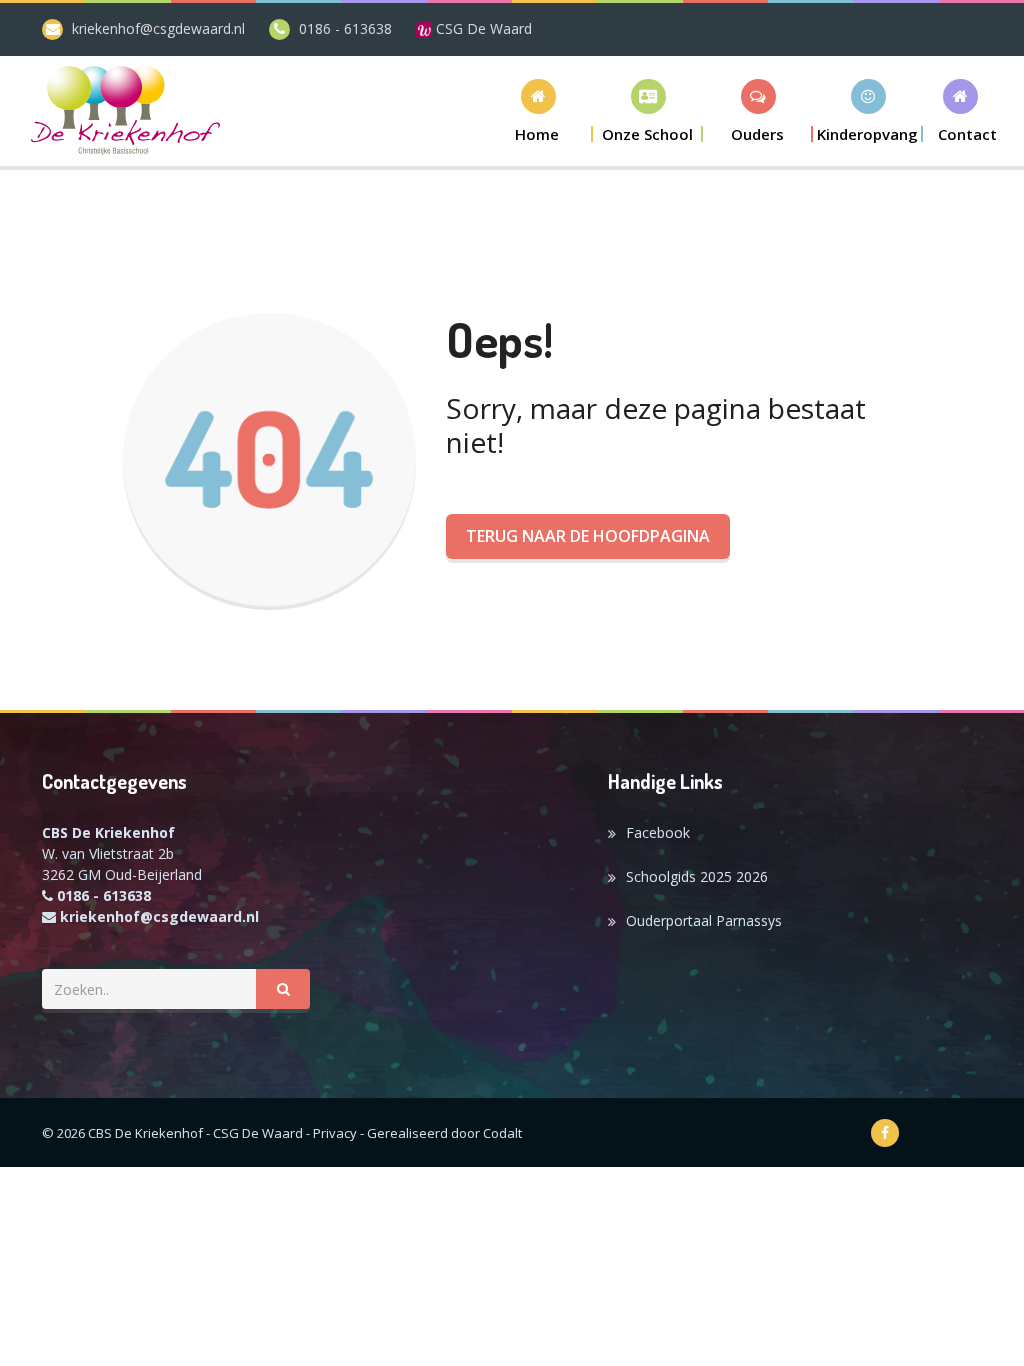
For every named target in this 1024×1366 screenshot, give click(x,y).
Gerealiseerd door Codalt (444, 1133)
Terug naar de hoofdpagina (588, 536)
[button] (648, 110)
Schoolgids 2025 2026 (697, 876)
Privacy (335, 1133)
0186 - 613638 (345, 28)
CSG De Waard (482, 28)
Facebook (658, 832)
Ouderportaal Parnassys (704, 920)
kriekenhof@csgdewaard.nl (158, 28)
